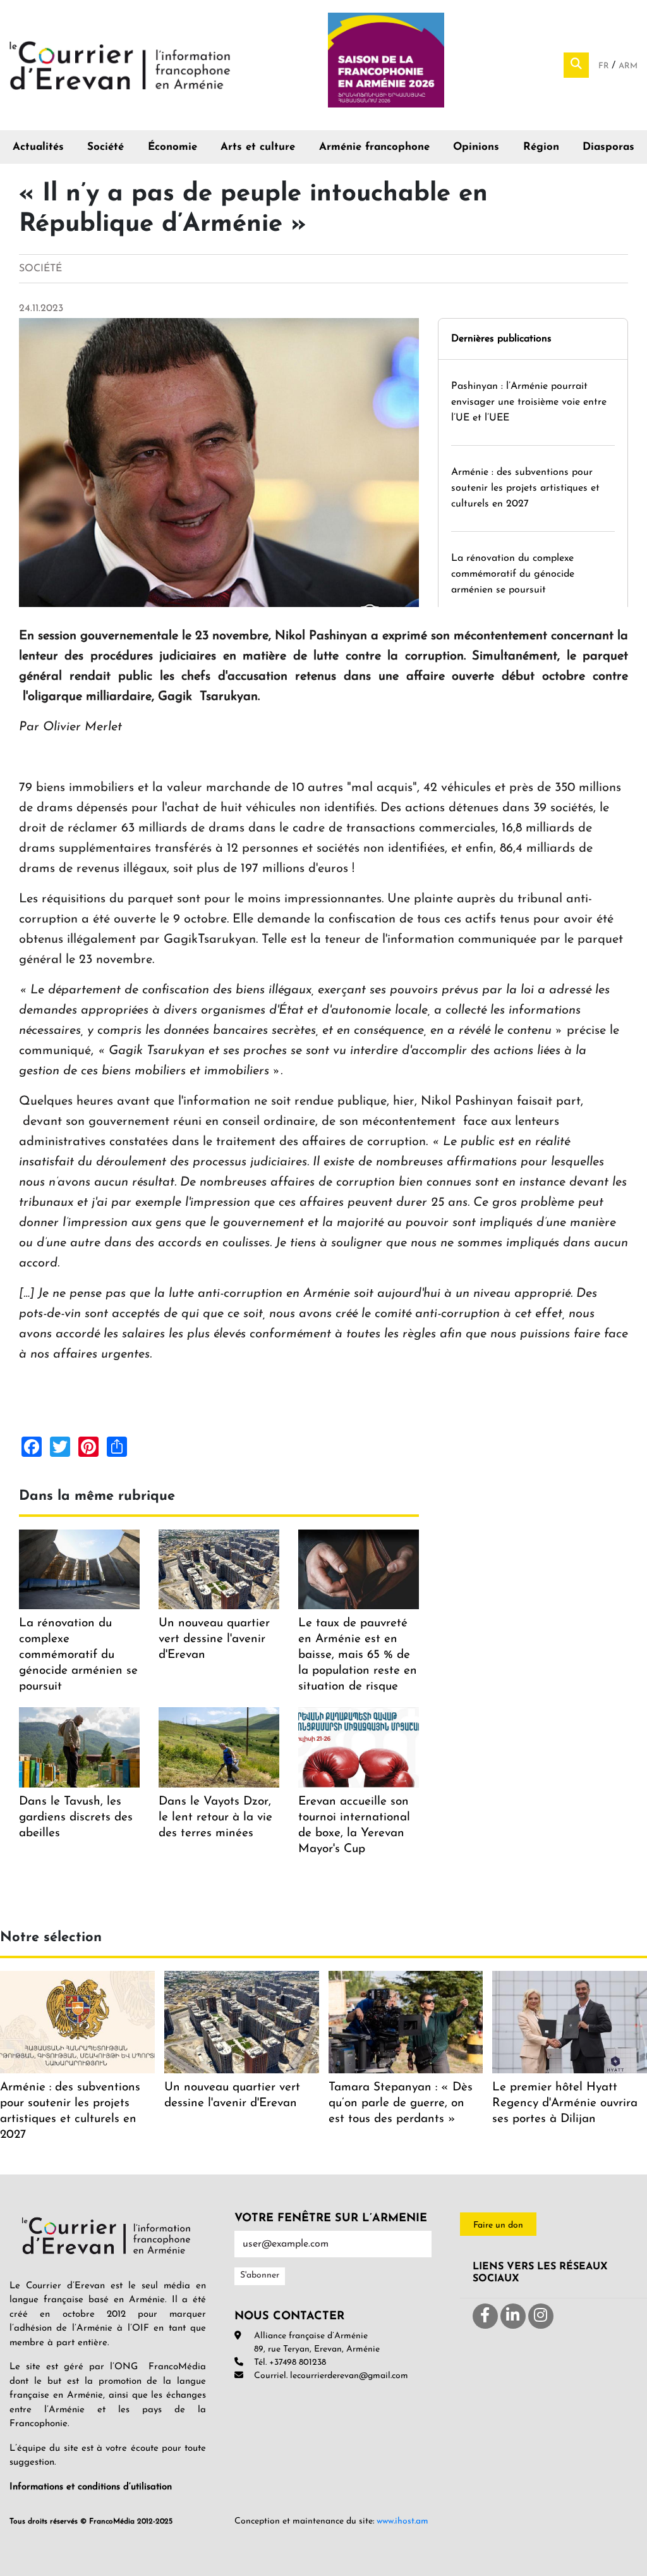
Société (106, 147)
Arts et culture (258, 147)
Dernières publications (501, 339)
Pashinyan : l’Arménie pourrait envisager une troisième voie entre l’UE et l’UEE (529, 402)
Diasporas (608, 147)
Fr (605, 66)
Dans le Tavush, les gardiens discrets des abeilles (76, 1818)
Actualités (38, 147)
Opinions (476, 147)
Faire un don (498, 2225)
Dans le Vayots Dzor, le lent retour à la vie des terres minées (215, 1818)
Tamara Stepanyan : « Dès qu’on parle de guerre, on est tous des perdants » (401, 2103)
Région (541, 147)
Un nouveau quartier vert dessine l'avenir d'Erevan (214, 1639)
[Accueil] (120, 64)
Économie (172, 147)
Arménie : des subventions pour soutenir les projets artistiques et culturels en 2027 (525, 488)
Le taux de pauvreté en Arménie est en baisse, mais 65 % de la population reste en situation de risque (358, 1655)
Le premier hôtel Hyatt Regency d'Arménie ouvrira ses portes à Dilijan (565, 2103)
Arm (628, 66)
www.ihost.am (402, 2521)
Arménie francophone (374, 147)
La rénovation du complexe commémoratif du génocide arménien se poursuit (513, 574)
